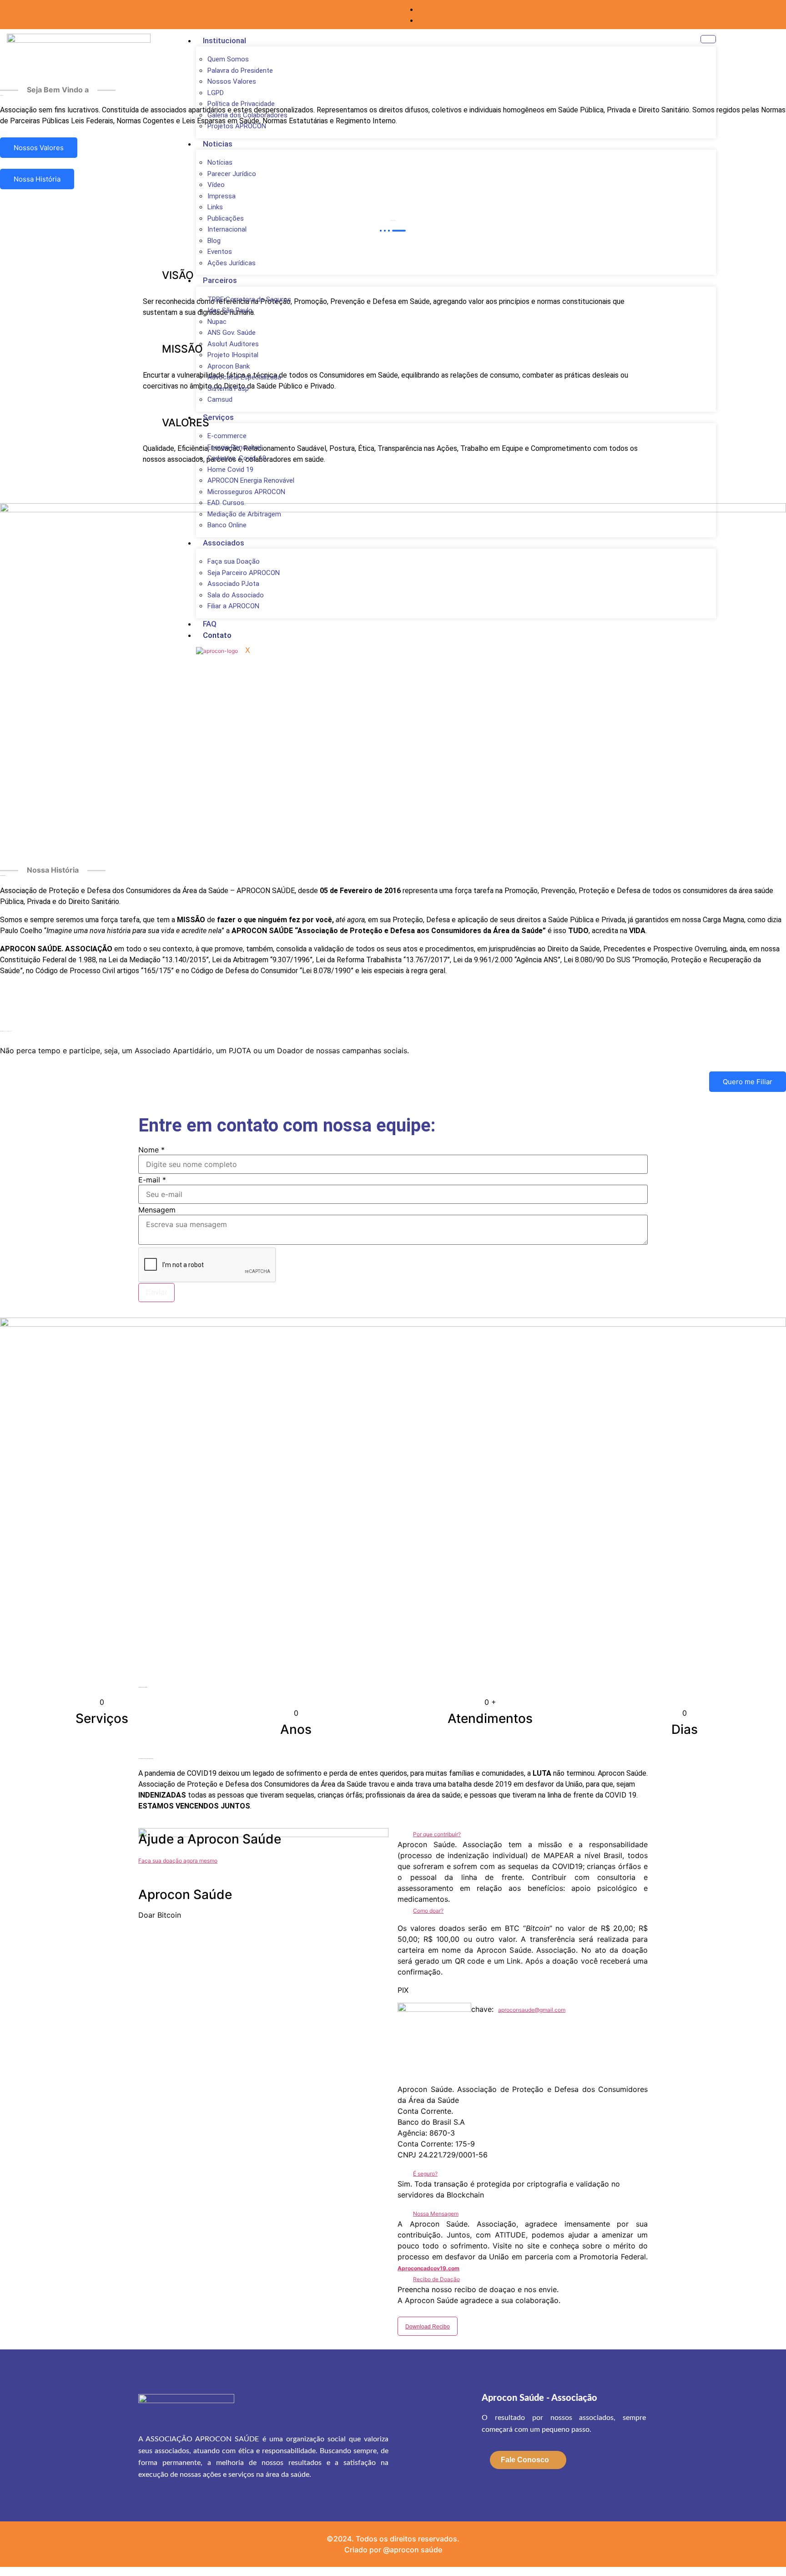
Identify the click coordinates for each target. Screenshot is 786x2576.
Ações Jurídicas (232, 263)
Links (215, 207)
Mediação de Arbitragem (244, 514)
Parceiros (220, 280)
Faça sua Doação (234, 561)
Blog (214, 241)
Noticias (218, 144)
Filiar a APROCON (233, 606)
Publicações (226, 218)
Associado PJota (233, 584)
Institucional (224, 40)
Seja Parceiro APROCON (244, 573)
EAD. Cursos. (227, 503)
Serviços (218, 417)
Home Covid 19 (230, 470)
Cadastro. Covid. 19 (237, 458)
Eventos (220, 252)
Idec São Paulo (230, 310)
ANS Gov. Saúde (232, 333)
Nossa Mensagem (436, 2214)
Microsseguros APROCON (246, 492)
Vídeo (216, 185)
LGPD (216, 93)
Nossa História (37, 179)
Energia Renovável (234, 447)
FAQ (210, 624)
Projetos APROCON (237, 126)
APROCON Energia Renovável (251, 480)
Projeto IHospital (233, 355)
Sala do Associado (236, 595)
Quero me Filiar (748, 1082)
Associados (224, 543)
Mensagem (157, 1210)
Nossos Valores (232, 81)
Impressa (222, 196)
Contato (217, 635)
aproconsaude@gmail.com (532, 2010)
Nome (151, 1150)
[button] (523, 1834)
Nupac (217, 322)
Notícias (220, 162)
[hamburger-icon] (708, 39)
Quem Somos (228, 59)
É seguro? (425, 2174)
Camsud (220, 399)
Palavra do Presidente (240, 71)
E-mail (152, 1180)
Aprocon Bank (229, 366)
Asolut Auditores (233, 344)
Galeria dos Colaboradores (247, 115)
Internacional (227, 229)
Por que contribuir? (437, 1834)
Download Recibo (428, 2327)
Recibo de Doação (436, 2279)
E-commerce (227, 436)
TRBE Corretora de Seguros (249, 299)
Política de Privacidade (241, 104)
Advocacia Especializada (244, 377)
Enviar (156, 1292)
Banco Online (227, 525)
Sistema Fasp (228, 389)
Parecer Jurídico (232, 174)
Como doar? (428, 1911)
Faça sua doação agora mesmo (178, 1861)
